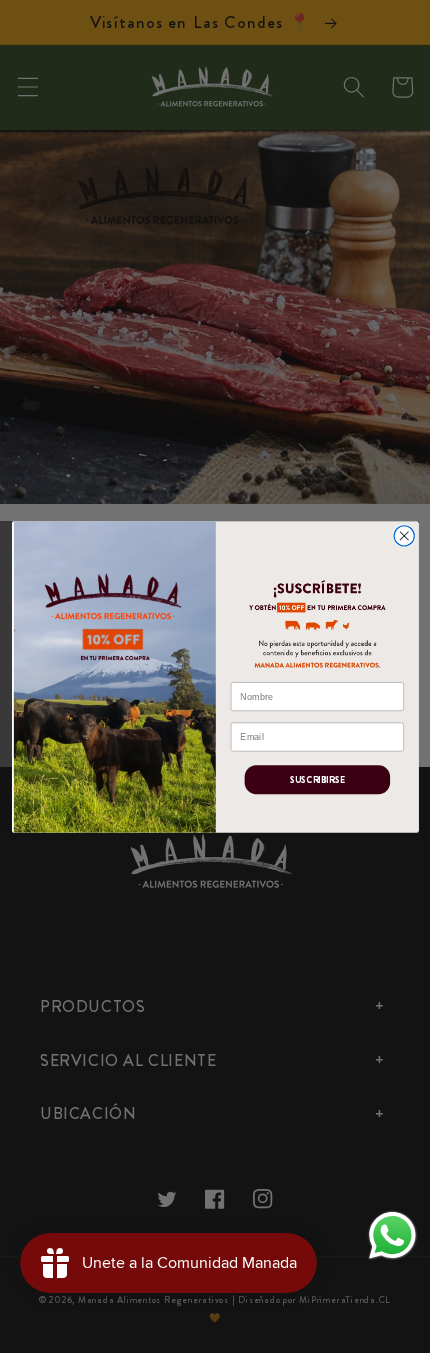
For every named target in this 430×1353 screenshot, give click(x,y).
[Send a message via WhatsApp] (392, 1235)
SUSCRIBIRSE (316, 778)
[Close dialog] (404, 535)
